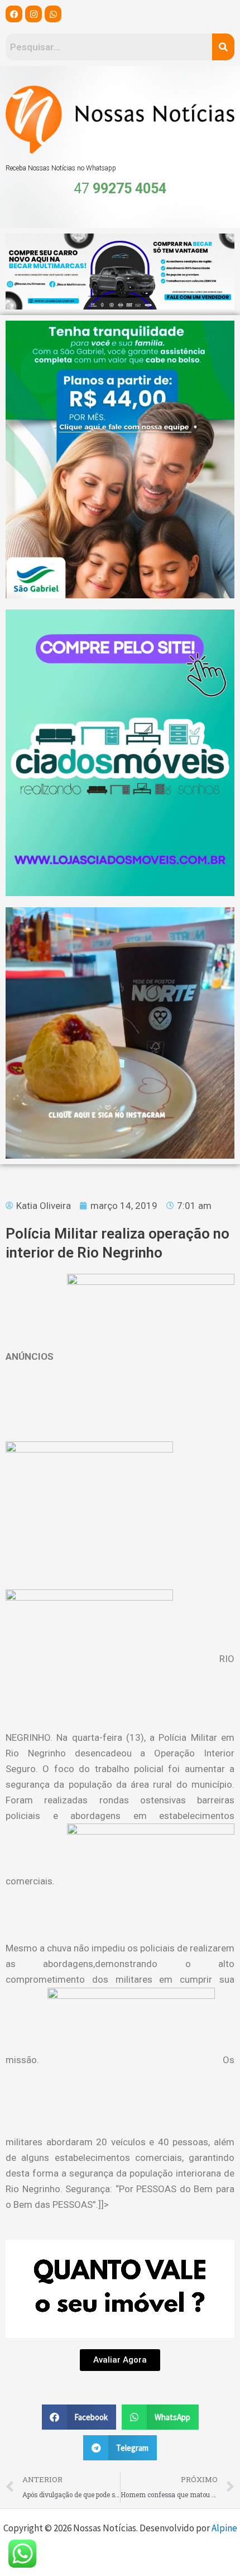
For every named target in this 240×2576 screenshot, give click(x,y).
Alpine (224, 2528)
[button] (79, 2417)
